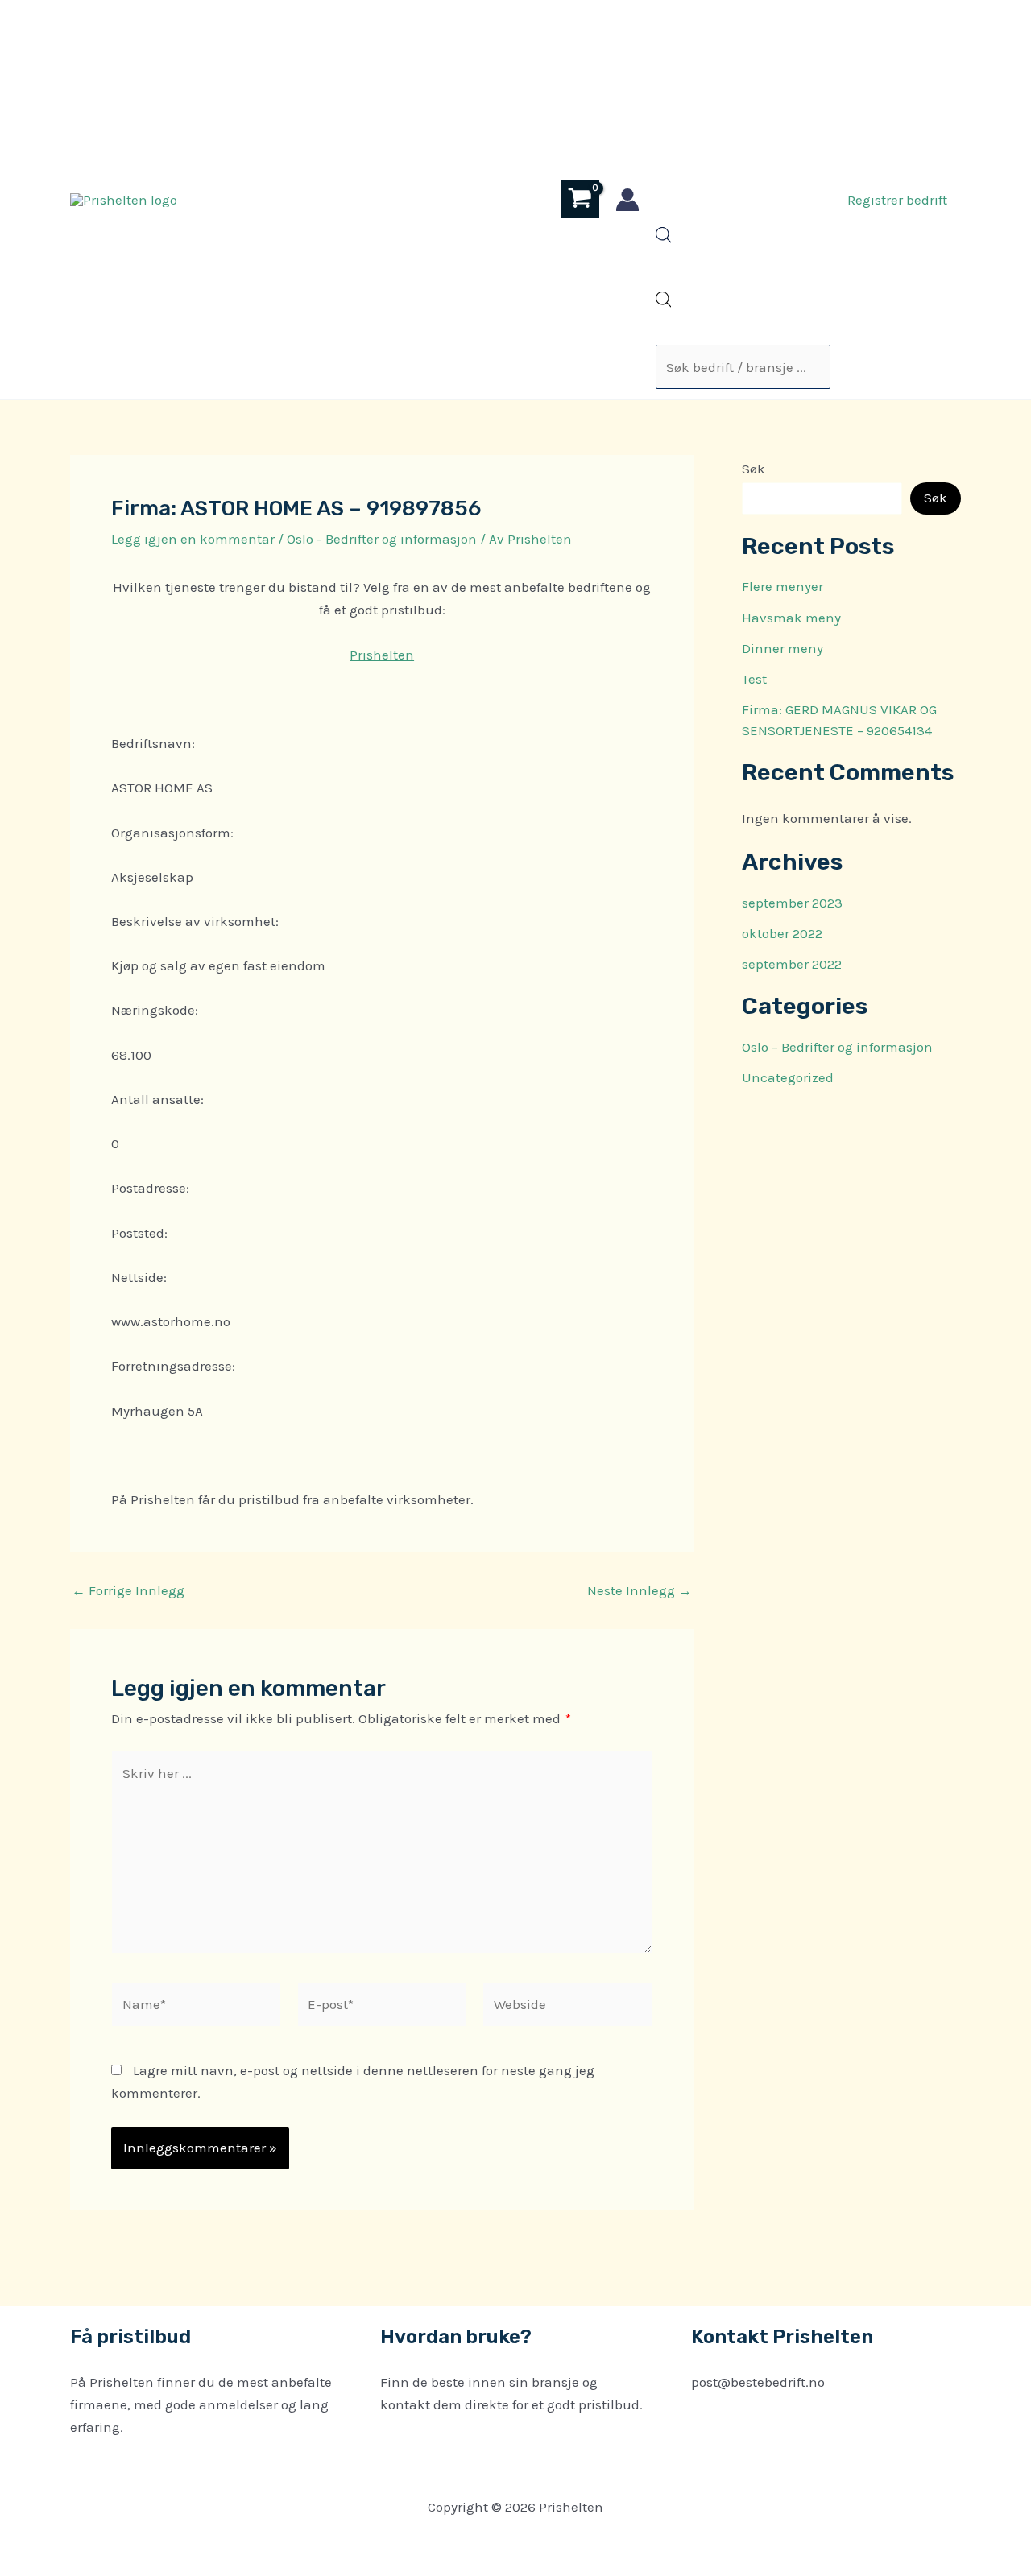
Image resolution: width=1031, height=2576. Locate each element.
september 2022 (792, 964)
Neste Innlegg (640, 1591)
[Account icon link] (627, 200)
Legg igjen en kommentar (193, 539)
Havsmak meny (791, 618)
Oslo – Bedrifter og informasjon (837, 1047)
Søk (754, 469)
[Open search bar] (664, 238)
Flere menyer (783, 586)
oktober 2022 (782, 933)
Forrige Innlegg (128, 1591)
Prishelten (382, 655)
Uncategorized (788, 1077)
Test (754, 679)
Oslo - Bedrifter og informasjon (382, 539)
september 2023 (792, 903)
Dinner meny (783, 648)
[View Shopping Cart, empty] (580, 199)
